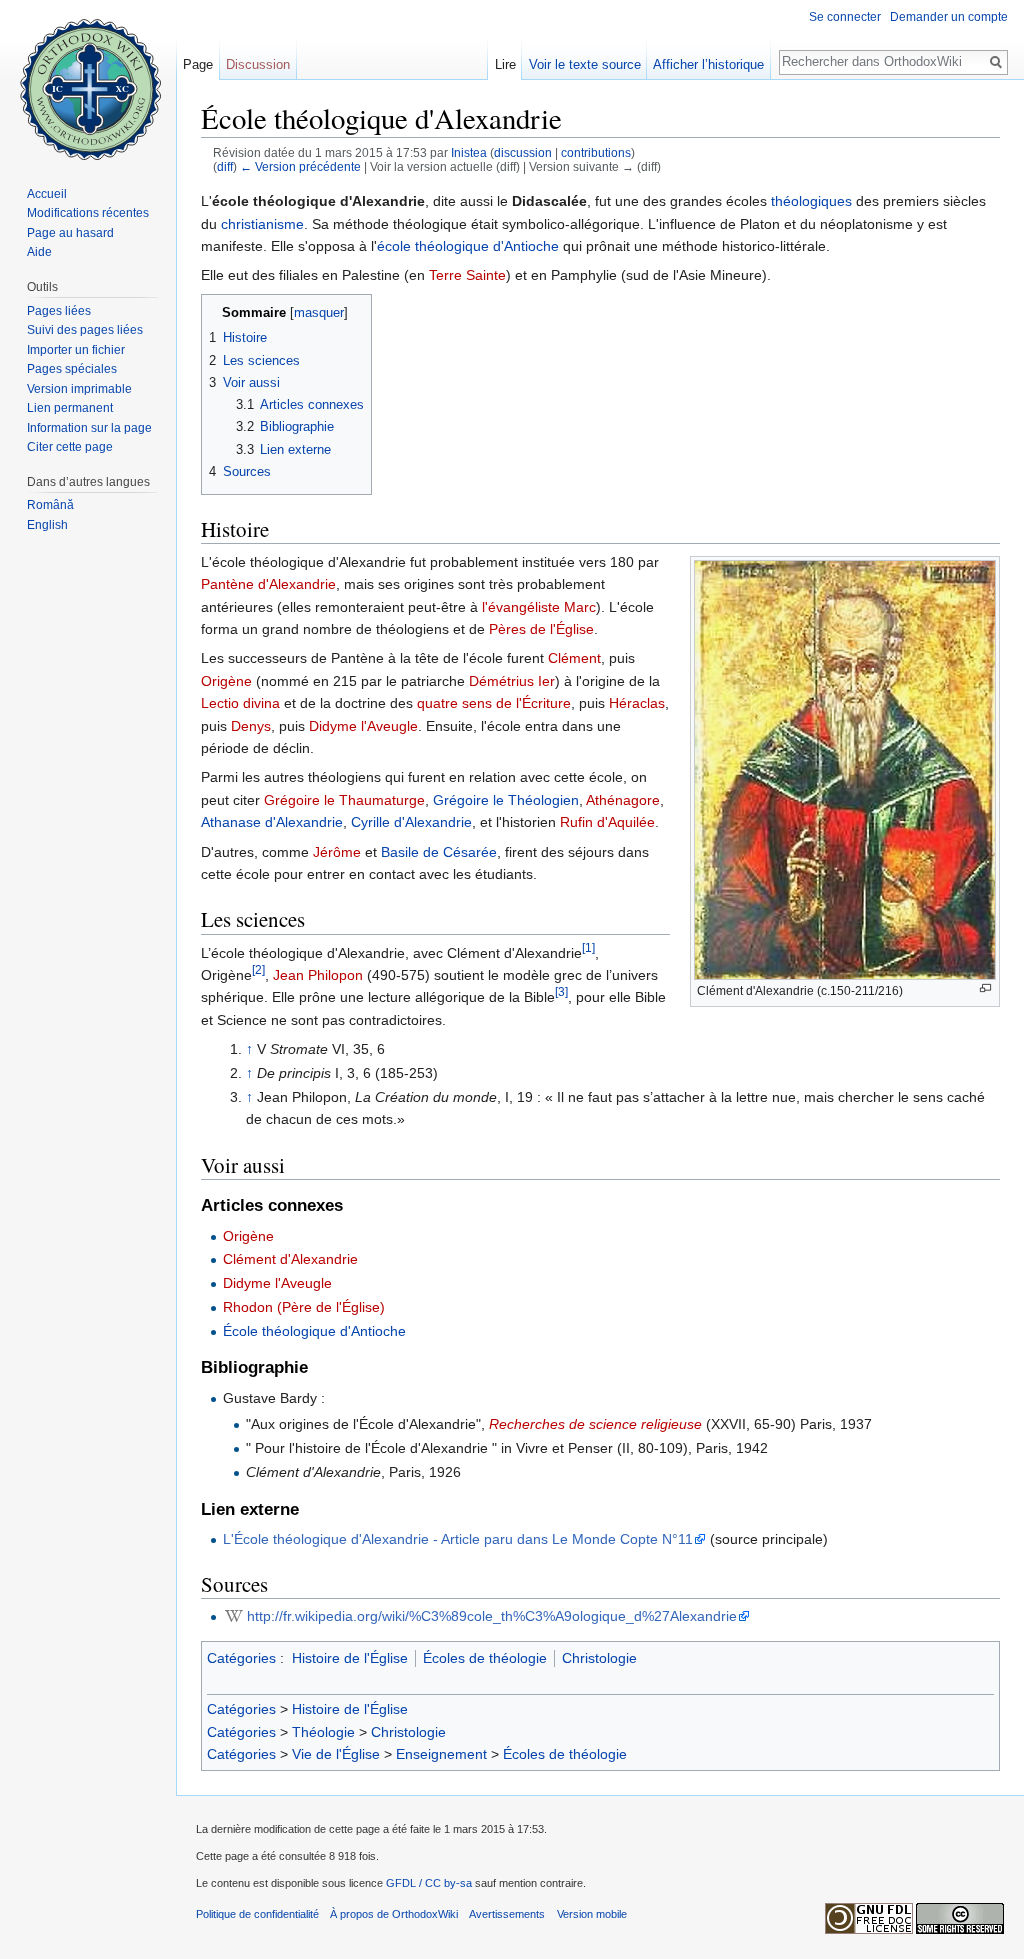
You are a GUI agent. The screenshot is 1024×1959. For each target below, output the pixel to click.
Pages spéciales (72, 369)
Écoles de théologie (485, 1658)
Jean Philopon (318, 975)
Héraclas (637, 703)
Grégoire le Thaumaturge (344, 800)
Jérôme (337, 852)
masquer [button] (319, 313)
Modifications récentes (88, 213)
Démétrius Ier (512, 681)
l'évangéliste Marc (539, 607)
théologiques (811, 201)
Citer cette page (70, 447)
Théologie (323, 1732)
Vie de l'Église (336, 1754)
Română (50, 505)
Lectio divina (240, 703)
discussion (523, 152)
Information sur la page (89, 428)
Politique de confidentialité (257, 1914)
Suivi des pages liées (85, 330)
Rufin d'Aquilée (607, 822)
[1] (588, 947)
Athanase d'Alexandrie (272, 822)
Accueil (47, 194)
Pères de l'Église (541, 629)
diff (225, 166)
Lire (505, 64)
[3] (561, 992)
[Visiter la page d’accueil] (88, 80)
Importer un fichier (76, 350)
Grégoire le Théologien (506, 800)
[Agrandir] (985, 988)
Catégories (241, 1658)
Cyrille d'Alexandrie (411, 822)
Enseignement (441, 1754)
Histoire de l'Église (350, 1658)
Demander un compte (949, 17)
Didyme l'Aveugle (363, 726)
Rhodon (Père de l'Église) (304, 1307)
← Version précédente (300, 166)
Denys (251, 726)
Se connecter (845, 17)
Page (198, 64)
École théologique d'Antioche (314, 1331)
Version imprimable (79, 389)
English (47, 525)
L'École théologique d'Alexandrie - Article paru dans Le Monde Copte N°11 (458, 1539)
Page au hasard (70, 233)
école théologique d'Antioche (468, 246)
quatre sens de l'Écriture (494, 703)
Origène (226, 681)
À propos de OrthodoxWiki (394, 1914)
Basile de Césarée (439, 852)
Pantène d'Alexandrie (268, 584)
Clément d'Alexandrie (290, 1259)
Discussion (258, 64)
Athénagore (623, 800)
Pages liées (59, 311)
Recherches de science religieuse (595, 1424)
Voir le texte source (585, 64)
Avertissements (507, 1914)
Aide (39, 252)
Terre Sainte (467, 275)
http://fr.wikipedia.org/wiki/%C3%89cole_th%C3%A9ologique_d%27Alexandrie (492, 1616)
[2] (258, 969)
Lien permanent (70, 408)
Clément (574, 658)
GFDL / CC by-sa (429, 1883)
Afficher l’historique (708, 64)
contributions (596, 152)
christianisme (262, 224)
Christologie (599, 1658)
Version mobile (592, 1914)
